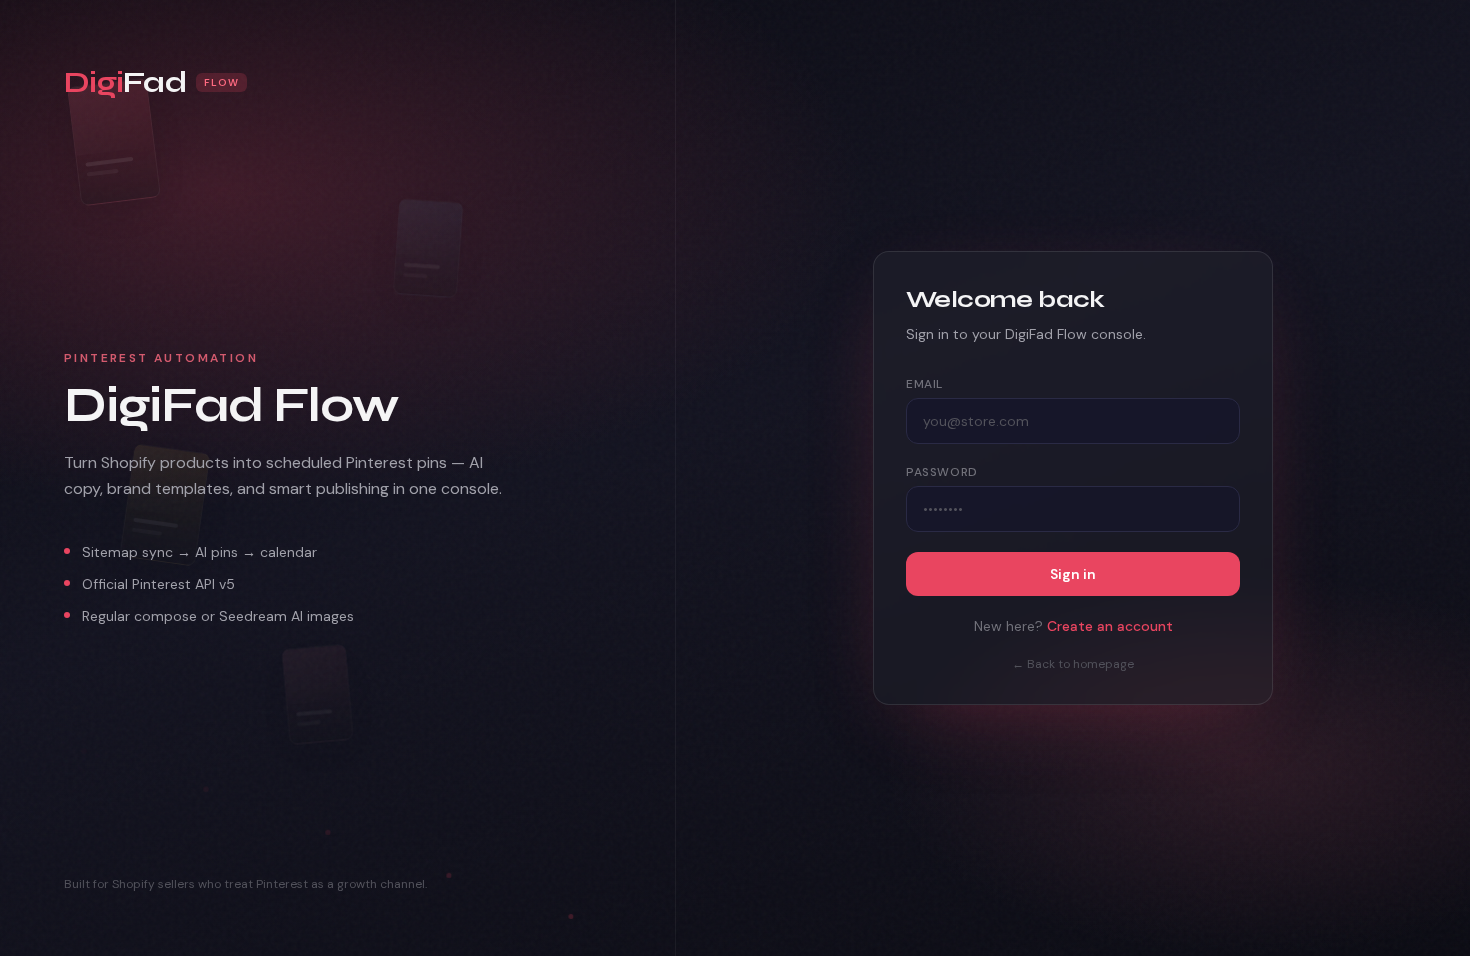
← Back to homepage (1073, 664)
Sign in (1073, 574)
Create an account (1110, 626)
